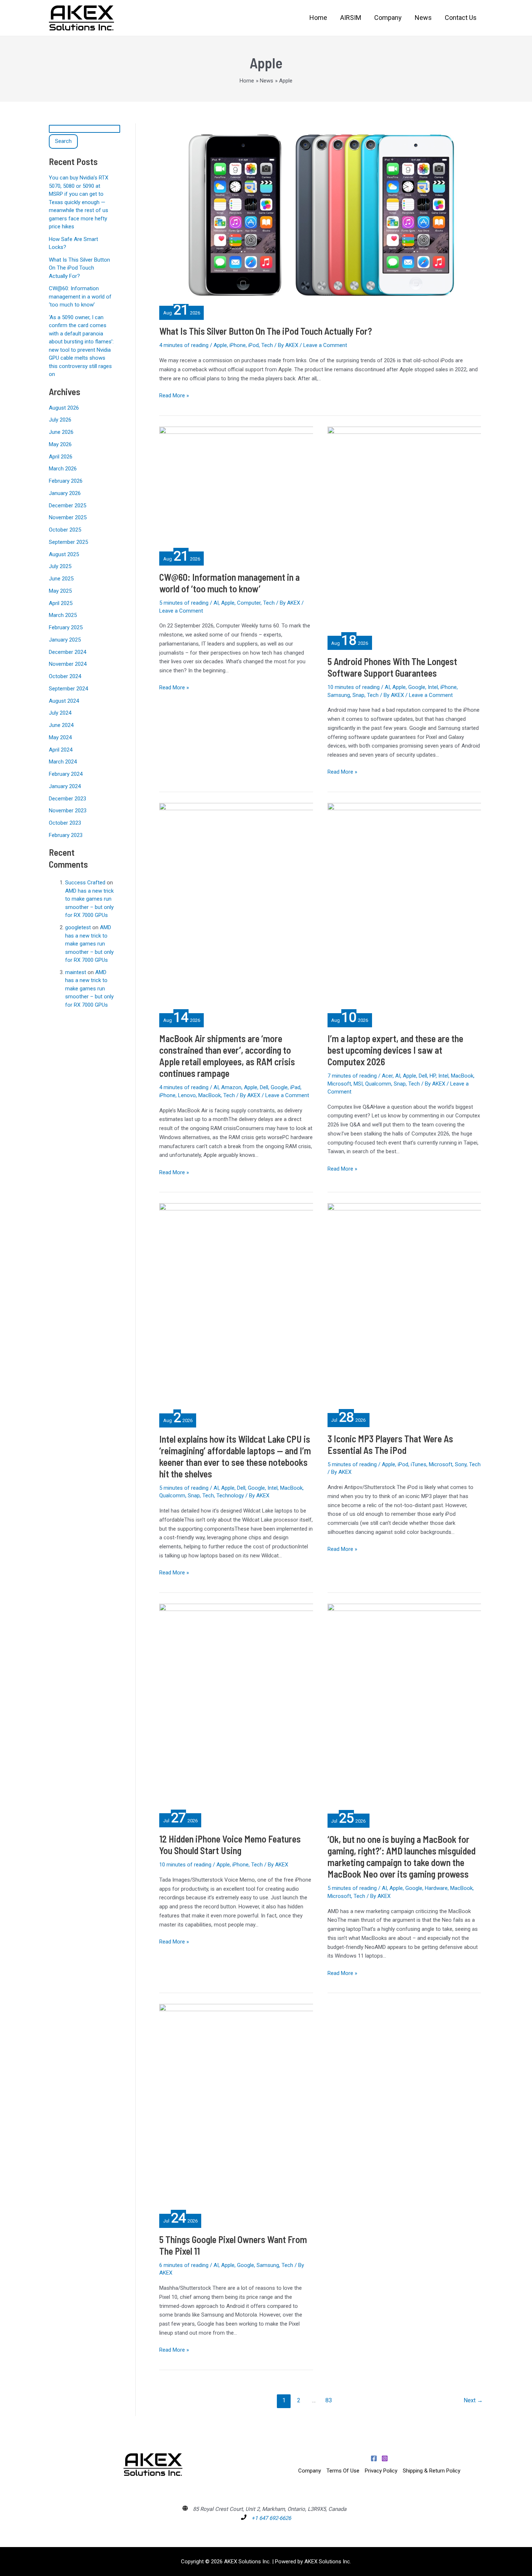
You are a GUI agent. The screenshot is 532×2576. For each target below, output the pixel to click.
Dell (264, 1087)
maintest (76, 972)
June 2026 (61, 432)
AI (216, 603)
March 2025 (63, 615)
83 (329, 2400)
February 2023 (66, 835)
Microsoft (339, 1084)
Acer (387, 1076)
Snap (358, 695)
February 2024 (66, 774)
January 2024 (65, 786)
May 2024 (60, 737)
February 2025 (66, 627)
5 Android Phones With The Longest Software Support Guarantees (392, 667)
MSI (358, 1084)
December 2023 (67, 799)
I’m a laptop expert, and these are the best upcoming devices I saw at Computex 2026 (395, 1050)
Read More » (174, 395)
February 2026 (66, 481)
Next (473, 2400)
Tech (267, 345)
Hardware (436, 1888)
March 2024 (63, 762)
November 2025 (68, 517)
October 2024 (65, 676)
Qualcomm (378, 1084)
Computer (249, 603)
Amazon (231, 1087)
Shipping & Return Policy (432, 2471)
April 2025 (61, 603)
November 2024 (68, 664)
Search (63, 141)
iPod (254, 345)
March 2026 (63, 469)
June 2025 (61, 579)
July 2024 (60, 713)
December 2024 (67, 652)
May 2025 (60, 591)
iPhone (238, 345)
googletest (78, 927)
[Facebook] (374, 2458)
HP (433, 1076)
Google (417, 687)
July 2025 (60, 566)
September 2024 (68, 689)
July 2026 (60, 420)
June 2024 (61, 725)
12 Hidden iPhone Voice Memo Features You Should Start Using (230, 1845)
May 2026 (60, 444)
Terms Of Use (343, 2471)
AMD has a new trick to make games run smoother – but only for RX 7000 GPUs (89, 944)
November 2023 (68, 811)
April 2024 (61, 750)
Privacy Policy (381, 2471)
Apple (220, 345)
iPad (295, 1087)
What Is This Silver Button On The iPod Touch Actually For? (79, 268)
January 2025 (65, 640)
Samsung (339, 695)
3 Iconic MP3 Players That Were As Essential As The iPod (390, 1444)
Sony (461, 1464)
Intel (433, 687)
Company (310, 2471)
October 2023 (65, 823)
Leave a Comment (325, 345)
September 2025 (68, 542)
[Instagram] (385, 2458)
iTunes (419, 1464)
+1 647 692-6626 (271, 2518)
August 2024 (64, 701)
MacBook (210, 1095)
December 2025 (67, 506)
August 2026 (64, 408)
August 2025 (64, 554)
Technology (230, 1496)
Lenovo (187, 1095)
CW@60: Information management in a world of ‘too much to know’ (80, 297)
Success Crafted (85, 883)
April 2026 (61, 457)
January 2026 (65, 493)
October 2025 (65, 530)
